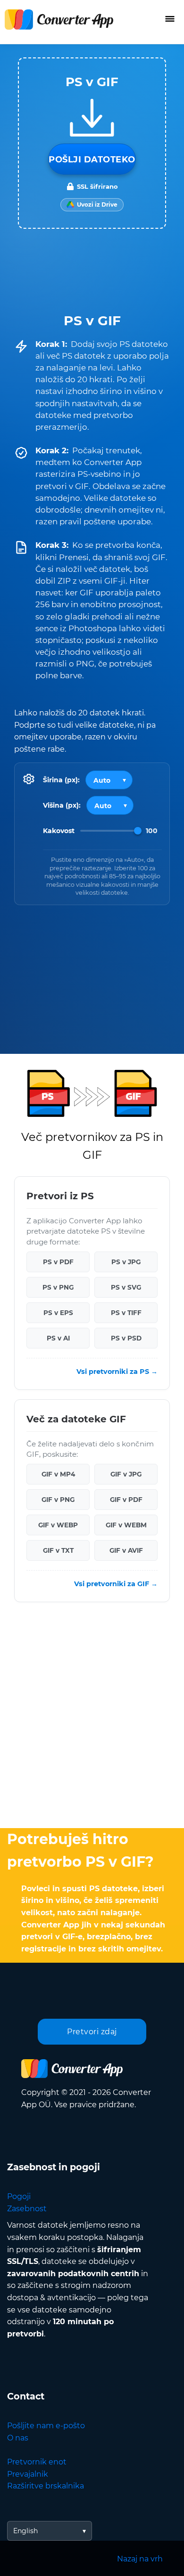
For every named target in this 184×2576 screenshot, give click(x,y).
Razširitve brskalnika (46, 2486)
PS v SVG (126, 1287)
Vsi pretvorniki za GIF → (116, 1584)
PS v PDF (58, 1262)
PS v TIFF (126, 1313)
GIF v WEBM (126, 1525)
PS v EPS (58, 1313)
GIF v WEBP (58, 1525)
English (25, 2531)
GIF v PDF (126, 1500)
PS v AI (58, 1338)
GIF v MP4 (58, 1474)
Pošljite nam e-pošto (46, 2426)
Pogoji (19, 2196)
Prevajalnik (28, 2474)
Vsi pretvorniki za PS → (117, 1372)
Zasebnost (27, 2209)
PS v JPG (126, 1262)
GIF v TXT (58, 1550)
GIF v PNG (58, 1500)
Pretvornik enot (37, 2462)
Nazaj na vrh (140, 2559)
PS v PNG (58, 1287)
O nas (18, 2438)
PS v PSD (126, 1338)
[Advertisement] (92, 1717)
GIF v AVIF (126, 1550)
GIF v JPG (126, 1474)
